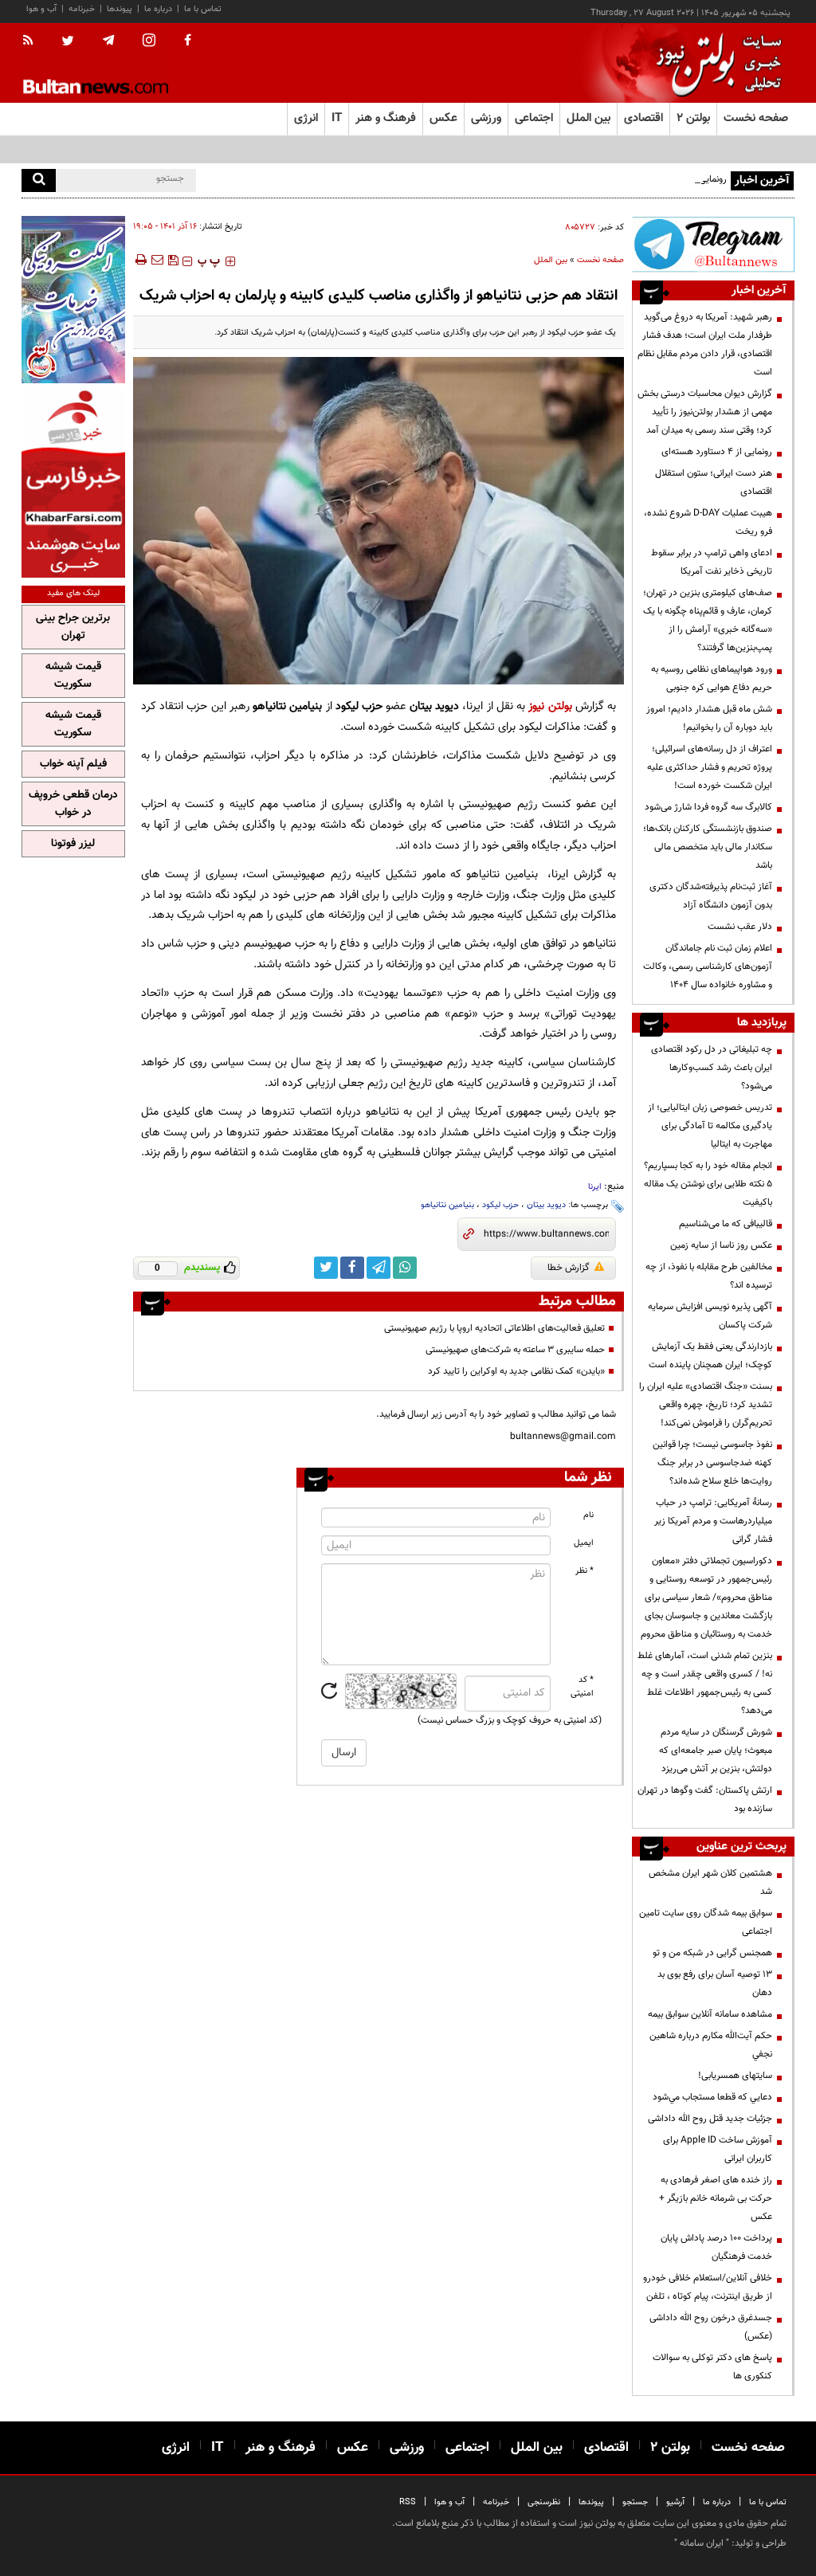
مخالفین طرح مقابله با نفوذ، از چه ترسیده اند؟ (709, 1276)
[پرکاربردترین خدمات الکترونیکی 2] (73, 300)
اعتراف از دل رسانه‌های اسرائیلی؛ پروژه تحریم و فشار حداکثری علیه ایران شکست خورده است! (710, 767)
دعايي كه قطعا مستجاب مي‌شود (712, 2097)
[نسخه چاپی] (140, 260)
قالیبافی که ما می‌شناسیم (726, 1224)
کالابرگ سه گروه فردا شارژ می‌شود (708, 807)
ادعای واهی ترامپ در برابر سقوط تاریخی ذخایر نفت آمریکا (712, 562)
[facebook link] (352, 1268)
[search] (39, 180)
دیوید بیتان (546, 1205)
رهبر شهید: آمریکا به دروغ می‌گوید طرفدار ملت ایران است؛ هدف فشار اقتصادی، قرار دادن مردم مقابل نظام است (705, 345)
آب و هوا (41, 9)
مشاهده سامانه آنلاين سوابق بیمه (710, 2014)
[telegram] (108, 41)
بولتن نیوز (550, 706)
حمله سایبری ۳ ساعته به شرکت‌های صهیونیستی (515, 1350)
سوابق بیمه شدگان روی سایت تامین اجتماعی (706, 1922)
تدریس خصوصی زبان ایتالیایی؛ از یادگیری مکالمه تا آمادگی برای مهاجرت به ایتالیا (710, 1126)
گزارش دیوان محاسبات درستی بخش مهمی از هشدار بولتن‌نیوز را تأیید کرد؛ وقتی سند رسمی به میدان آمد (705, 412)
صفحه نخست (756, 118)
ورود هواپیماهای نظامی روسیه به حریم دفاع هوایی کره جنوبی (712, 678)
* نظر (585, 1571)
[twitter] (68, 42)
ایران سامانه (702, 2543)
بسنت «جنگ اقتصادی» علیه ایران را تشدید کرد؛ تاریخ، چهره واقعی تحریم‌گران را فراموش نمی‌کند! (706, 1405)
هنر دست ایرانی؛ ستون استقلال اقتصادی (714, 482)
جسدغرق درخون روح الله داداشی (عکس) (711, 2327)
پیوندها (120, 9)
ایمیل (584, 1543)
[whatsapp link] (405, 1268)
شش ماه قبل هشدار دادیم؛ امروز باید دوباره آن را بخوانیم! (709, 718)
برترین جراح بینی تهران (73, 627)
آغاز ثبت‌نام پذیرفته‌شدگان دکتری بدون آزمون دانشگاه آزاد (711, 896)
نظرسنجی (544, 2502)
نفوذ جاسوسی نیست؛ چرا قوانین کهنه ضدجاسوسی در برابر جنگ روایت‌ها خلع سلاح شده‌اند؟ (712, 1463)
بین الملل (551, 260)
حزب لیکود (500, 1205)
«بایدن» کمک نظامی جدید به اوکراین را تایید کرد (516, 1371)
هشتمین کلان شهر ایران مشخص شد (710, 1882)
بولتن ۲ (693, 118)
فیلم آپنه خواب (73, 764)
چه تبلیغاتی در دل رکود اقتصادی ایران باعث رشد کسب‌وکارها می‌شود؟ (712, 1068)
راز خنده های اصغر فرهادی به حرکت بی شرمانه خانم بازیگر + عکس (716, 2198)
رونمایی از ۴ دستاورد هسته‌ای (671, 179)
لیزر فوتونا (73, 844)
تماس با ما (203, 9)
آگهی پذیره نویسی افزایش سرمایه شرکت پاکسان (710, 1316)
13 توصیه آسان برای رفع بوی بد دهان (715, 1984)
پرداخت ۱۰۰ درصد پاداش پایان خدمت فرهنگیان (716, 2247)
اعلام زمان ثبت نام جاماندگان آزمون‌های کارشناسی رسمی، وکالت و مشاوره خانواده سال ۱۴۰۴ (708, 966)
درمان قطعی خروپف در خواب (73, 804)
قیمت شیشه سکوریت (73, 676)
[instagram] (149, 42)
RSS (408, 2502)
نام (588, 1515)
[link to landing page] (715, 63)
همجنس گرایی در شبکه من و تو (712, 1953)
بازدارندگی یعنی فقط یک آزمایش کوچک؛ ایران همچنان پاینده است (710, 1356)
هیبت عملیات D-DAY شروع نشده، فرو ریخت (708, 522)
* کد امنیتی (582, 1687)
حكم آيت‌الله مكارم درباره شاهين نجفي (711, 2045)
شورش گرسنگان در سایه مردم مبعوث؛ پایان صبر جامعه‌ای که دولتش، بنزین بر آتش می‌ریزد (716, 1751)
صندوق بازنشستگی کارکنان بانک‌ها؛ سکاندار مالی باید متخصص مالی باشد (708, 847)
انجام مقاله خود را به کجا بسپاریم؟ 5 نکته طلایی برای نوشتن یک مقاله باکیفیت (708, 1184)
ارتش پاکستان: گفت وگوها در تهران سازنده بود (705, 1800)
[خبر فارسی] (73, 482)
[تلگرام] (713, 244)
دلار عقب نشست (740, 927)
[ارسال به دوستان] (157, 260)
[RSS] (33, 41)
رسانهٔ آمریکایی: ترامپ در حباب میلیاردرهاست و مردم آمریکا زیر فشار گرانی (713, 1521)
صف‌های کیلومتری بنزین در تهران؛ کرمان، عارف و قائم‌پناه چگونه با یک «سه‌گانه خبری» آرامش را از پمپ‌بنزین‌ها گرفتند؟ (708, 620)
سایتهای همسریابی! (735, 2076)
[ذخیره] (173, 260)
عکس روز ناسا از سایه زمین (721, 1245)
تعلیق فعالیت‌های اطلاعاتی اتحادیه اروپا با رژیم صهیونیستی (494, 1328)
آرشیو (675, 2502)
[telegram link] (379, 1268)
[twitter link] (326, 1268)
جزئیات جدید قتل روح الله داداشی (710, 2119)
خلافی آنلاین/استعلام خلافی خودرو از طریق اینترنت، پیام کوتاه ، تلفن (708, 2287)
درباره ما (158, 9)
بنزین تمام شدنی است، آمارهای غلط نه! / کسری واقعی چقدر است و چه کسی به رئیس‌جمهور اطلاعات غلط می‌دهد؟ (705, 1683)
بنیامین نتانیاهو (447, 1205)
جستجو (635, 2502)
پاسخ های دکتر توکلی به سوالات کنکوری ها (712, 2367)
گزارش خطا (569, 1268)
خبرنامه (82, 9)
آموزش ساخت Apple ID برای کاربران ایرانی (718, 2149)
